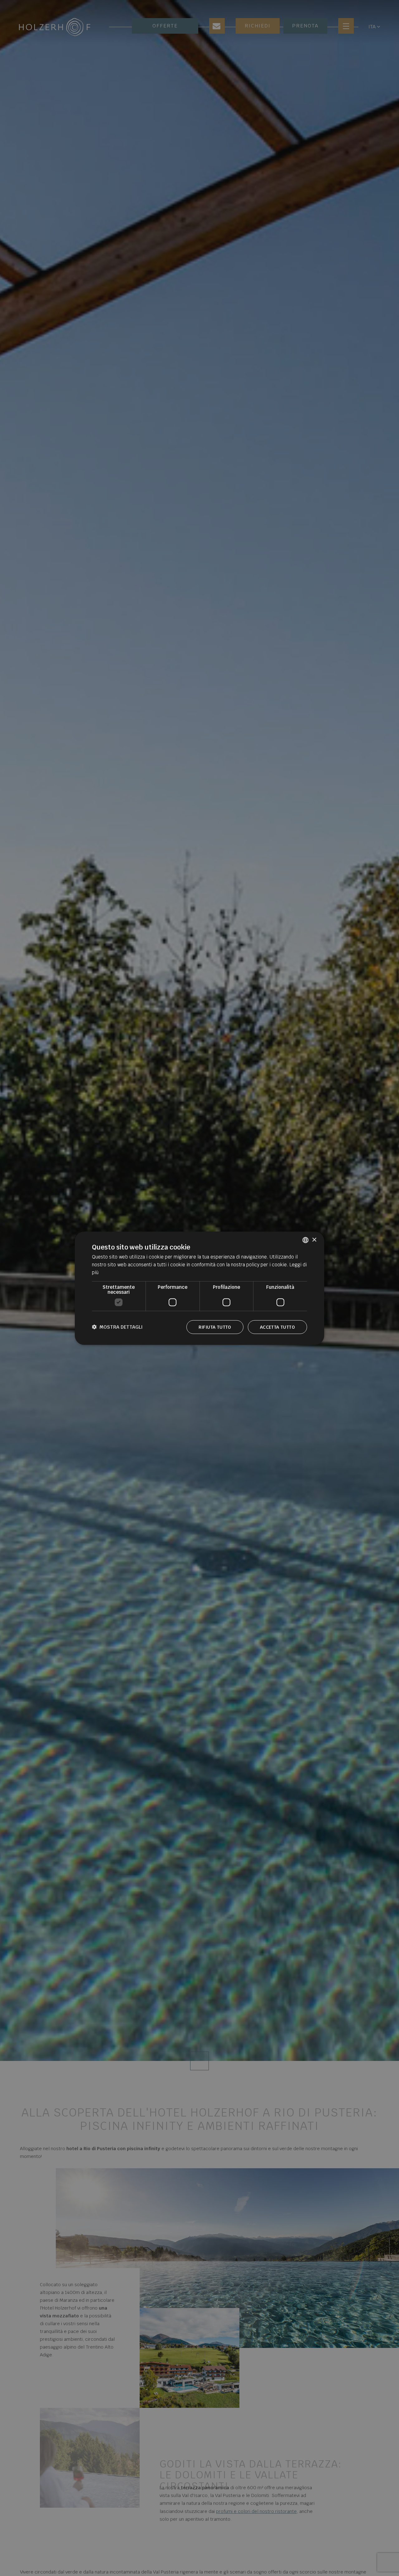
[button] (117, 1327)
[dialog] (199, 1288)
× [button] (314, 1240)
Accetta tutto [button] (277, 1327)
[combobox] (305, 1240)
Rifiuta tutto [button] (215, 1327)
